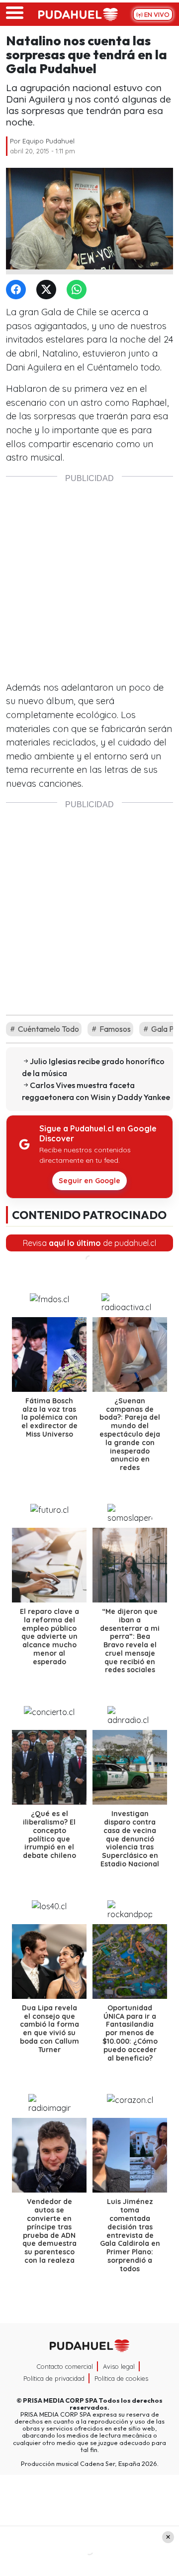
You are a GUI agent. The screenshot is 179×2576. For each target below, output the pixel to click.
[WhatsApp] (79, 290)
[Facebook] (18, 290)
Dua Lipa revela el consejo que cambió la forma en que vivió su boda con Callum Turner (49, 2029)
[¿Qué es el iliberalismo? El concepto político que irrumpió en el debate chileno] (49, 1767)
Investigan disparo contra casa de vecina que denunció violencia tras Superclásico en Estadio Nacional (130, 1839)
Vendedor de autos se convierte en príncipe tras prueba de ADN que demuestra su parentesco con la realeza (49, 2231)
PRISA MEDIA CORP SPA (60, 2400)
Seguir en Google (89, 1181)
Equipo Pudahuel (48, 141)
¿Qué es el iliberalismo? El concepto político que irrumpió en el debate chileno (49, 1835)
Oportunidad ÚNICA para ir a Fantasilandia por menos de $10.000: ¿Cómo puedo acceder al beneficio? (130, 2033)
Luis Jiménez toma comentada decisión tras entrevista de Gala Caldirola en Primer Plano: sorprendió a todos (130, 2235)
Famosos (114, 1029)
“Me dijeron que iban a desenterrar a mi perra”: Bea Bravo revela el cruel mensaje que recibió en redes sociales (130, 1641)
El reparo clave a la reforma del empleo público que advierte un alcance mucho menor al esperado (49, 1637)
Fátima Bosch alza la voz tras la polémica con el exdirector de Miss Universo (49, 1417)
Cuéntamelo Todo (48, 1029)
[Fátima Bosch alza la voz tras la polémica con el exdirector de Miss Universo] (49, 1354)
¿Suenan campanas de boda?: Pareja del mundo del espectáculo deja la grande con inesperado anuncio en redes (130, 1434)
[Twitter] (48, 290)
